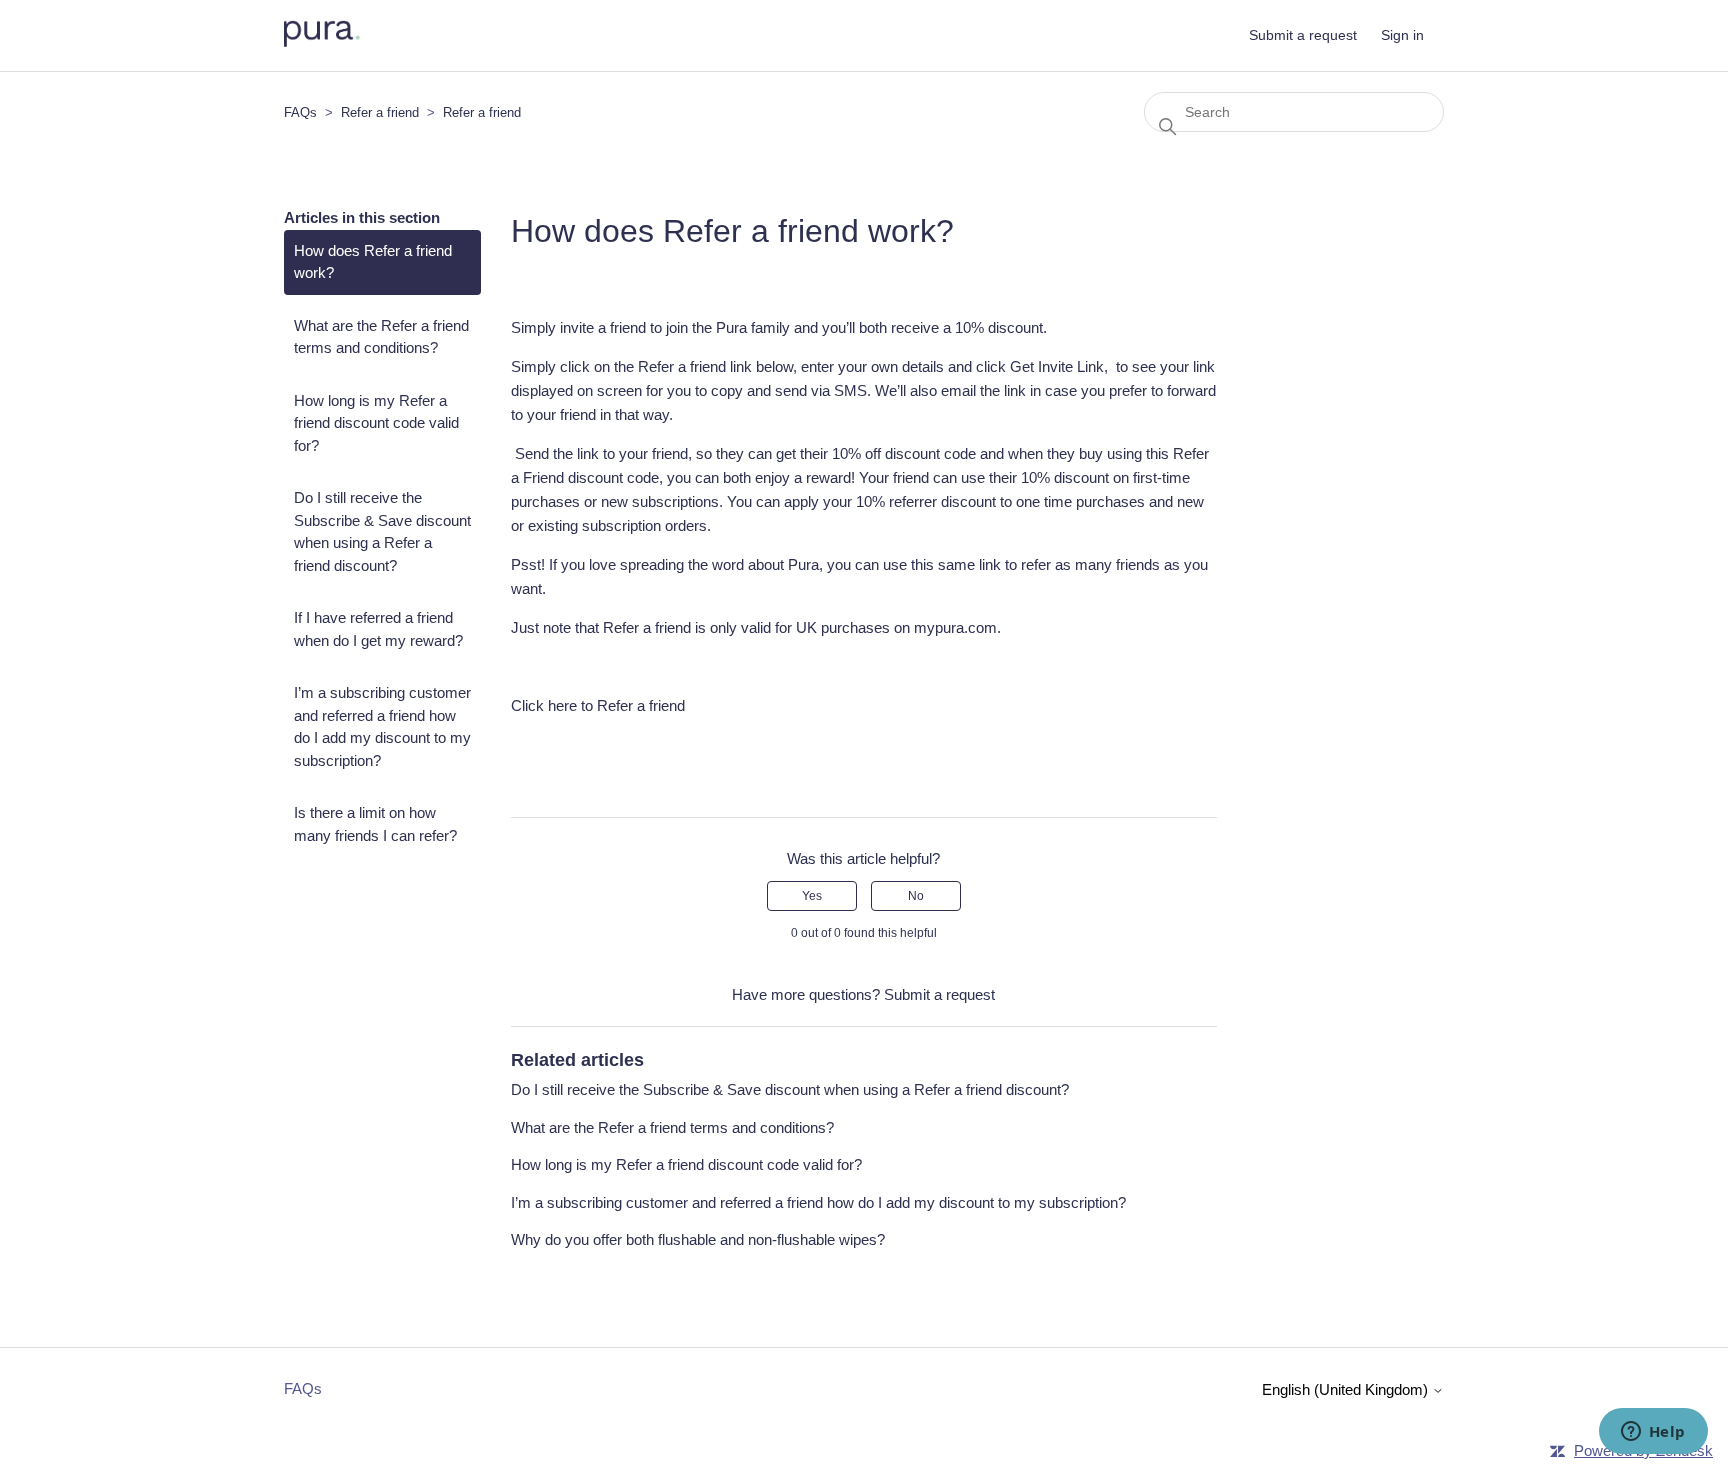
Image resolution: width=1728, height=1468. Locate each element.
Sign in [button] (1402, 35)
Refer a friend (382, 112)
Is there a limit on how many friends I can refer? (375, 824)
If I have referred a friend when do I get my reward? (378, 629)
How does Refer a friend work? (373, 262)
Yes (812, 896)
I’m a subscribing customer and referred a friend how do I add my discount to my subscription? (382, 726)
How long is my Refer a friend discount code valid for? (376, 423)
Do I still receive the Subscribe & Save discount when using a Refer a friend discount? (382, 531)
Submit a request (1303, 35)
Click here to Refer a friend (598, 705)
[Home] (322, 41)
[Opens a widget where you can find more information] (1653, 1433)
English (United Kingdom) (1347, 1389)
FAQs (300, 112)
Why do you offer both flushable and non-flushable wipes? (698, 1239)
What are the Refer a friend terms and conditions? (381, 337)
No (916, 896)
